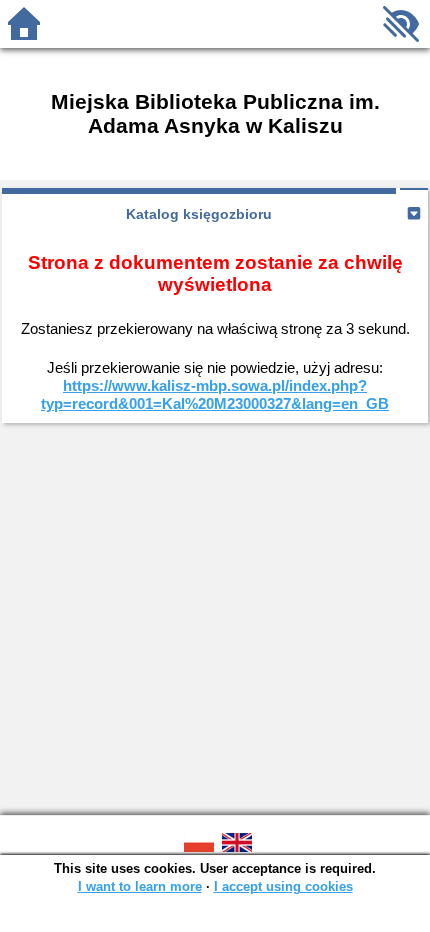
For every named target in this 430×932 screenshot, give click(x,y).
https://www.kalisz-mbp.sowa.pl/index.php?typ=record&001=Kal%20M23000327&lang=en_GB (215, 394)
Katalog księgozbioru (199, 214)
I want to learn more (140, 886)
